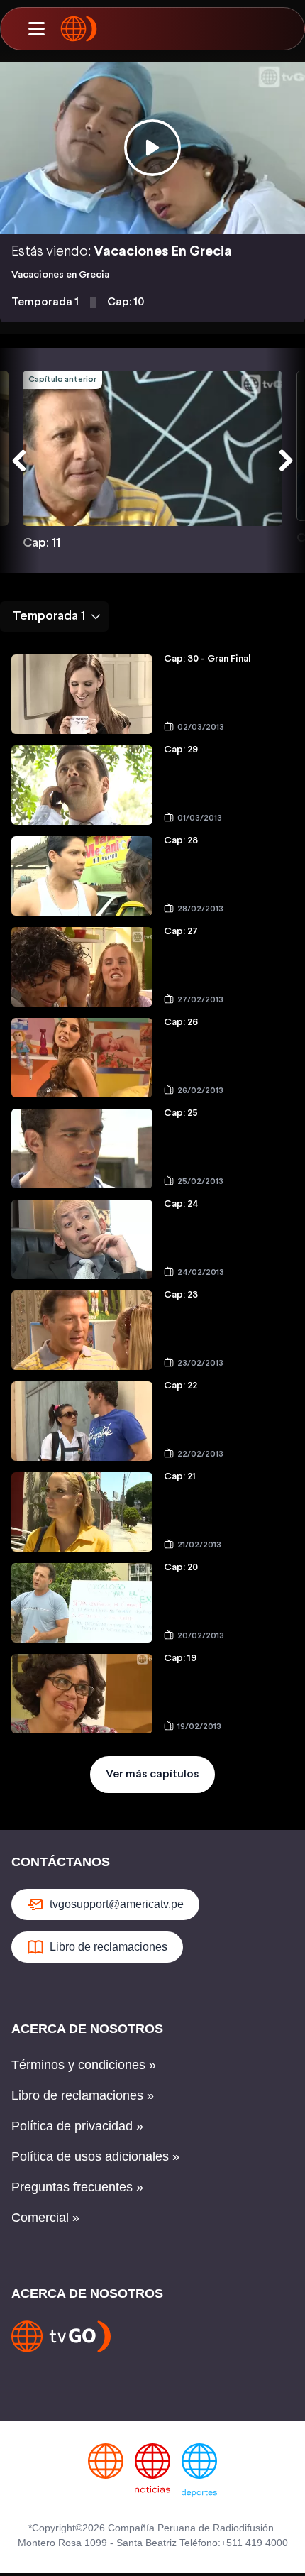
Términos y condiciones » (84, 2065)
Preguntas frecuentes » (77, 2187)
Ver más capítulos (152, 1774)
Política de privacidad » (77, 2126)
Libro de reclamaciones (109, 1947)
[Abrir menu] (36, 29)
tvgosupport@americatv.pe (117, 1904)
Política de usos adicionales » (95, 2156)
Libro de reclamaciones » (83, 2095)
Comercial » (45, 2218)
